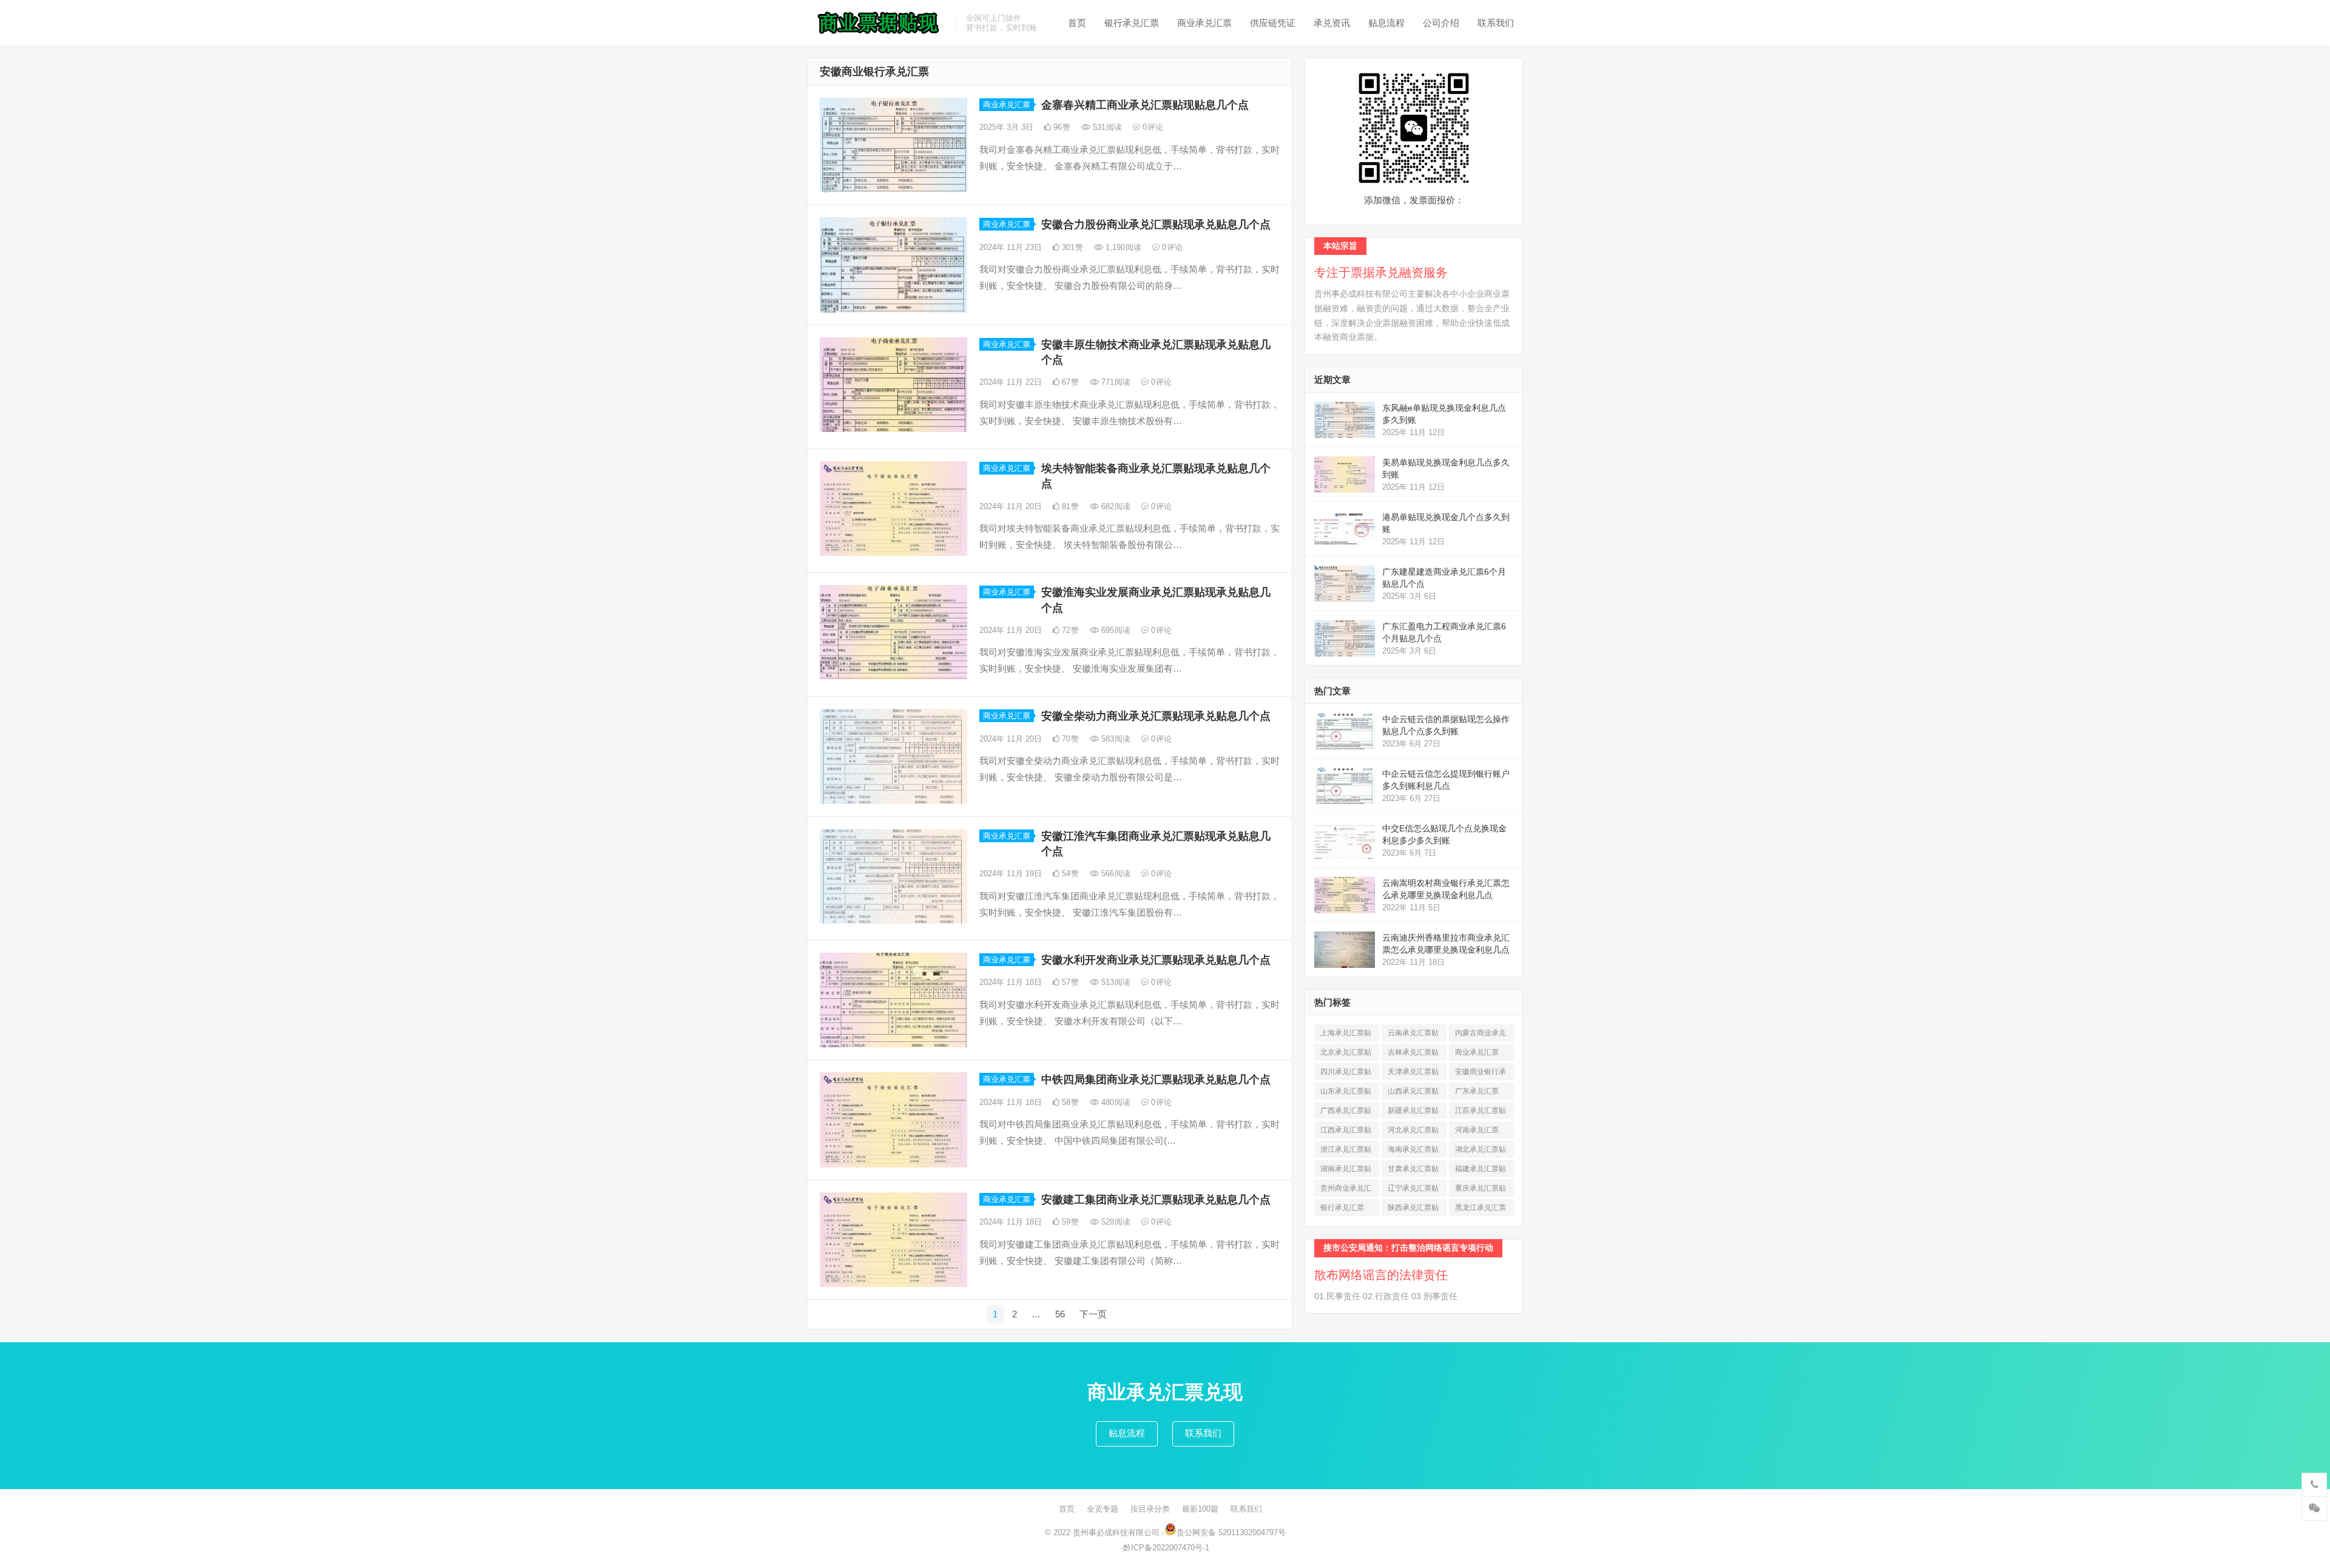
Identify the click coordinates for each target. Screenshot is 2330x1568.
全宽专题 (1103, 1509)
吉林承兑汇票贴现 (1413, 1054)
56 (1060, 1314)
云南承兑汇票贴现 (1413, 1035)
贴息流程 (1386, 23)
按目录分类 (1150, 1509)
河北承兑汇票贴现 (1413, 1132)
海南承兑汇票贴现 (1413, 1151)
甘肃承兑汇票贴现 (1413, 1171)
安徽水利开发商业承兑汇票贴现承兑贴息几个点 (1156, 960)
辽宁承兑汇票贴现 (1413, 1190)
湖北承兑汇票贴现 (1481, 1151)
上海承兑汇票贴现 (1346, 1035)
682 (1115, 506)
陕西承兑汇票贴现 (1413, 1210)
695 (1115, 630)
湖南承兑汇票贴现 (1346, 1171)
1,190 (1122, 247)
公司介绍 (1441, 23)
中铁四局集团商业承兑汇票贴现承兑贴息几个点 (1156, 1080)
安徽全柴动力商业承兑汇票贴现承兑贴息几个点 (1156, 716)
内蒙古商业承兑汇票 (1481, 1035)
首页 (1077, 23)
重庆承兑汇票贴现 (1481, 1190)
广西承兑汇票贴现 (1346, 1113)
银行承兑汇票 (1132, 23)
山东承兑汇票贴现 (1346, 1093)
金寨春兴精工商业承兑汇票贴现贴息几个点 (1145, 105)
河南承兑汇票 (1477, 1132)
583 (1115, 739)
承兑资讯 (1332, 23)
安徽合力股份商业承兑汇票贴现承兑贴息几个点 (1156, 225)
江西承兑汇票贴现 (1346, 1132)
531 (1106, 127)
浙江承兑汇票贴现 (1346, 1151)
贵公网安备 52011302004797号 (1231, 1533)
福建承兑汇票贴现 (1481, 1171)
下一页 (1093, 1314)
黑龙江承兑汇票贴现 (1481, 1210)
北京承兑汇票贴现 (1346, 1054)
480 (1115, 1102)
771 (1115, 382)
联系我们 (1496, 23)
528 (1115, 1222)
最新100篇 (1200, 1509)
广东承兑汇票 (1477, 1093)
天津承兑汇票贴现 (1413, 1074)
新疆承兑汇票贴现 (1413, 1113)
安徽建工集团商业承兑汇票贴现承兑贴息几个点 (1156, 1200)
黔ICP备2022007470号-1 (1166, 1548)
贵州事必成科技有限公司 (1116, 1533)
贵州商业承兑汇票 (1346, 1190)
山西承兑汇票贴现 (1413, 1093)
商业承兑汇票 (1204, 23)
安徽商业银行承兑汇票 (1481, 1074)
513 (1115, 982)
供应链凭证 (1273, 23)
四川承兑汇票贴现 (1346, 1074)
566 (1115, 874)
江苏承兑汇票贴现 (1481, 1113)
